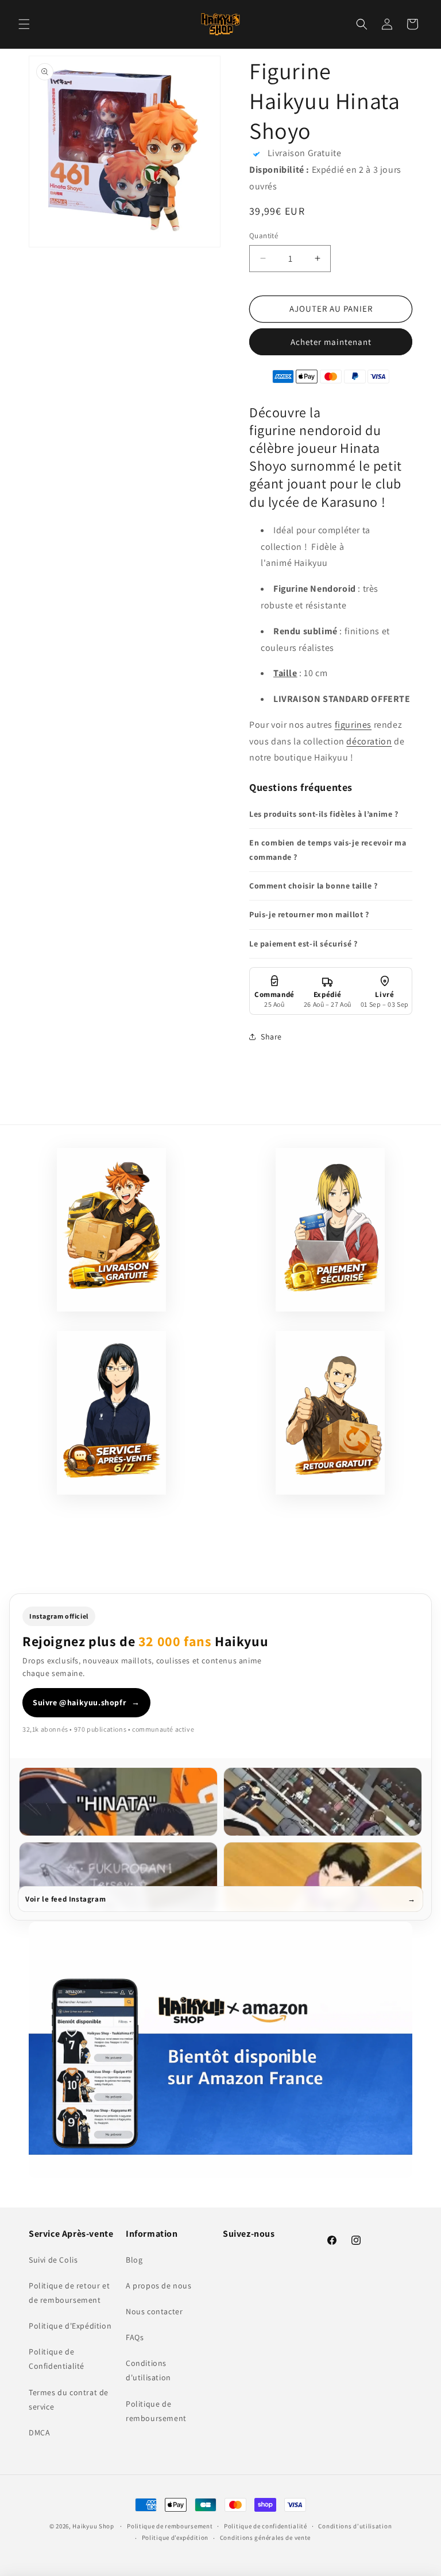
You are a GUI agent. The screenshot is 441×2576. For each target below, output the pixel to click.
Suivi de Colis (53, 2260)
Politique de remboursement (156, 2411)
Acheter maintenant (331, 342)
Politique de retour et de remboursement (69, 2293)
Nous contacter (154, 2311)
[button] (24, 24)
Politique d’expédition (175, 2538)
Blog (134, 2260)
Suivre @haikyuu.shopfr (86, 1702)
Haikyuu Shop (93, 2526)
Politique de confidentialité (266, 2526)
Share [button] (271, 1037)
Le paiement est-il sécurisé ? (303, 944)
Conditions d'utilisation (148, 2370)
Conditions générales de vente (265, 2538)
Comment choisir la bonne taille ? (314, 886)
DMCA (39, 2433)
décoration (369, 741)
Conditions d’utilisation (355, 2526)
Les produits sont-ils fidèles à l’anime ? (324, 814)
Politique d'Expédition (70, 2326)
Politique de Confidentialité (57, 2359)
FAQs (135, 2337)
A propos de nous (159, 2286)
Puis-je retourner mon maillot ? (309, 914)
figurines (353, 725)
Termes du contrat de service (69, 2400)
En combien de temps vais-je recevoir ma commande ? (328, 850)
